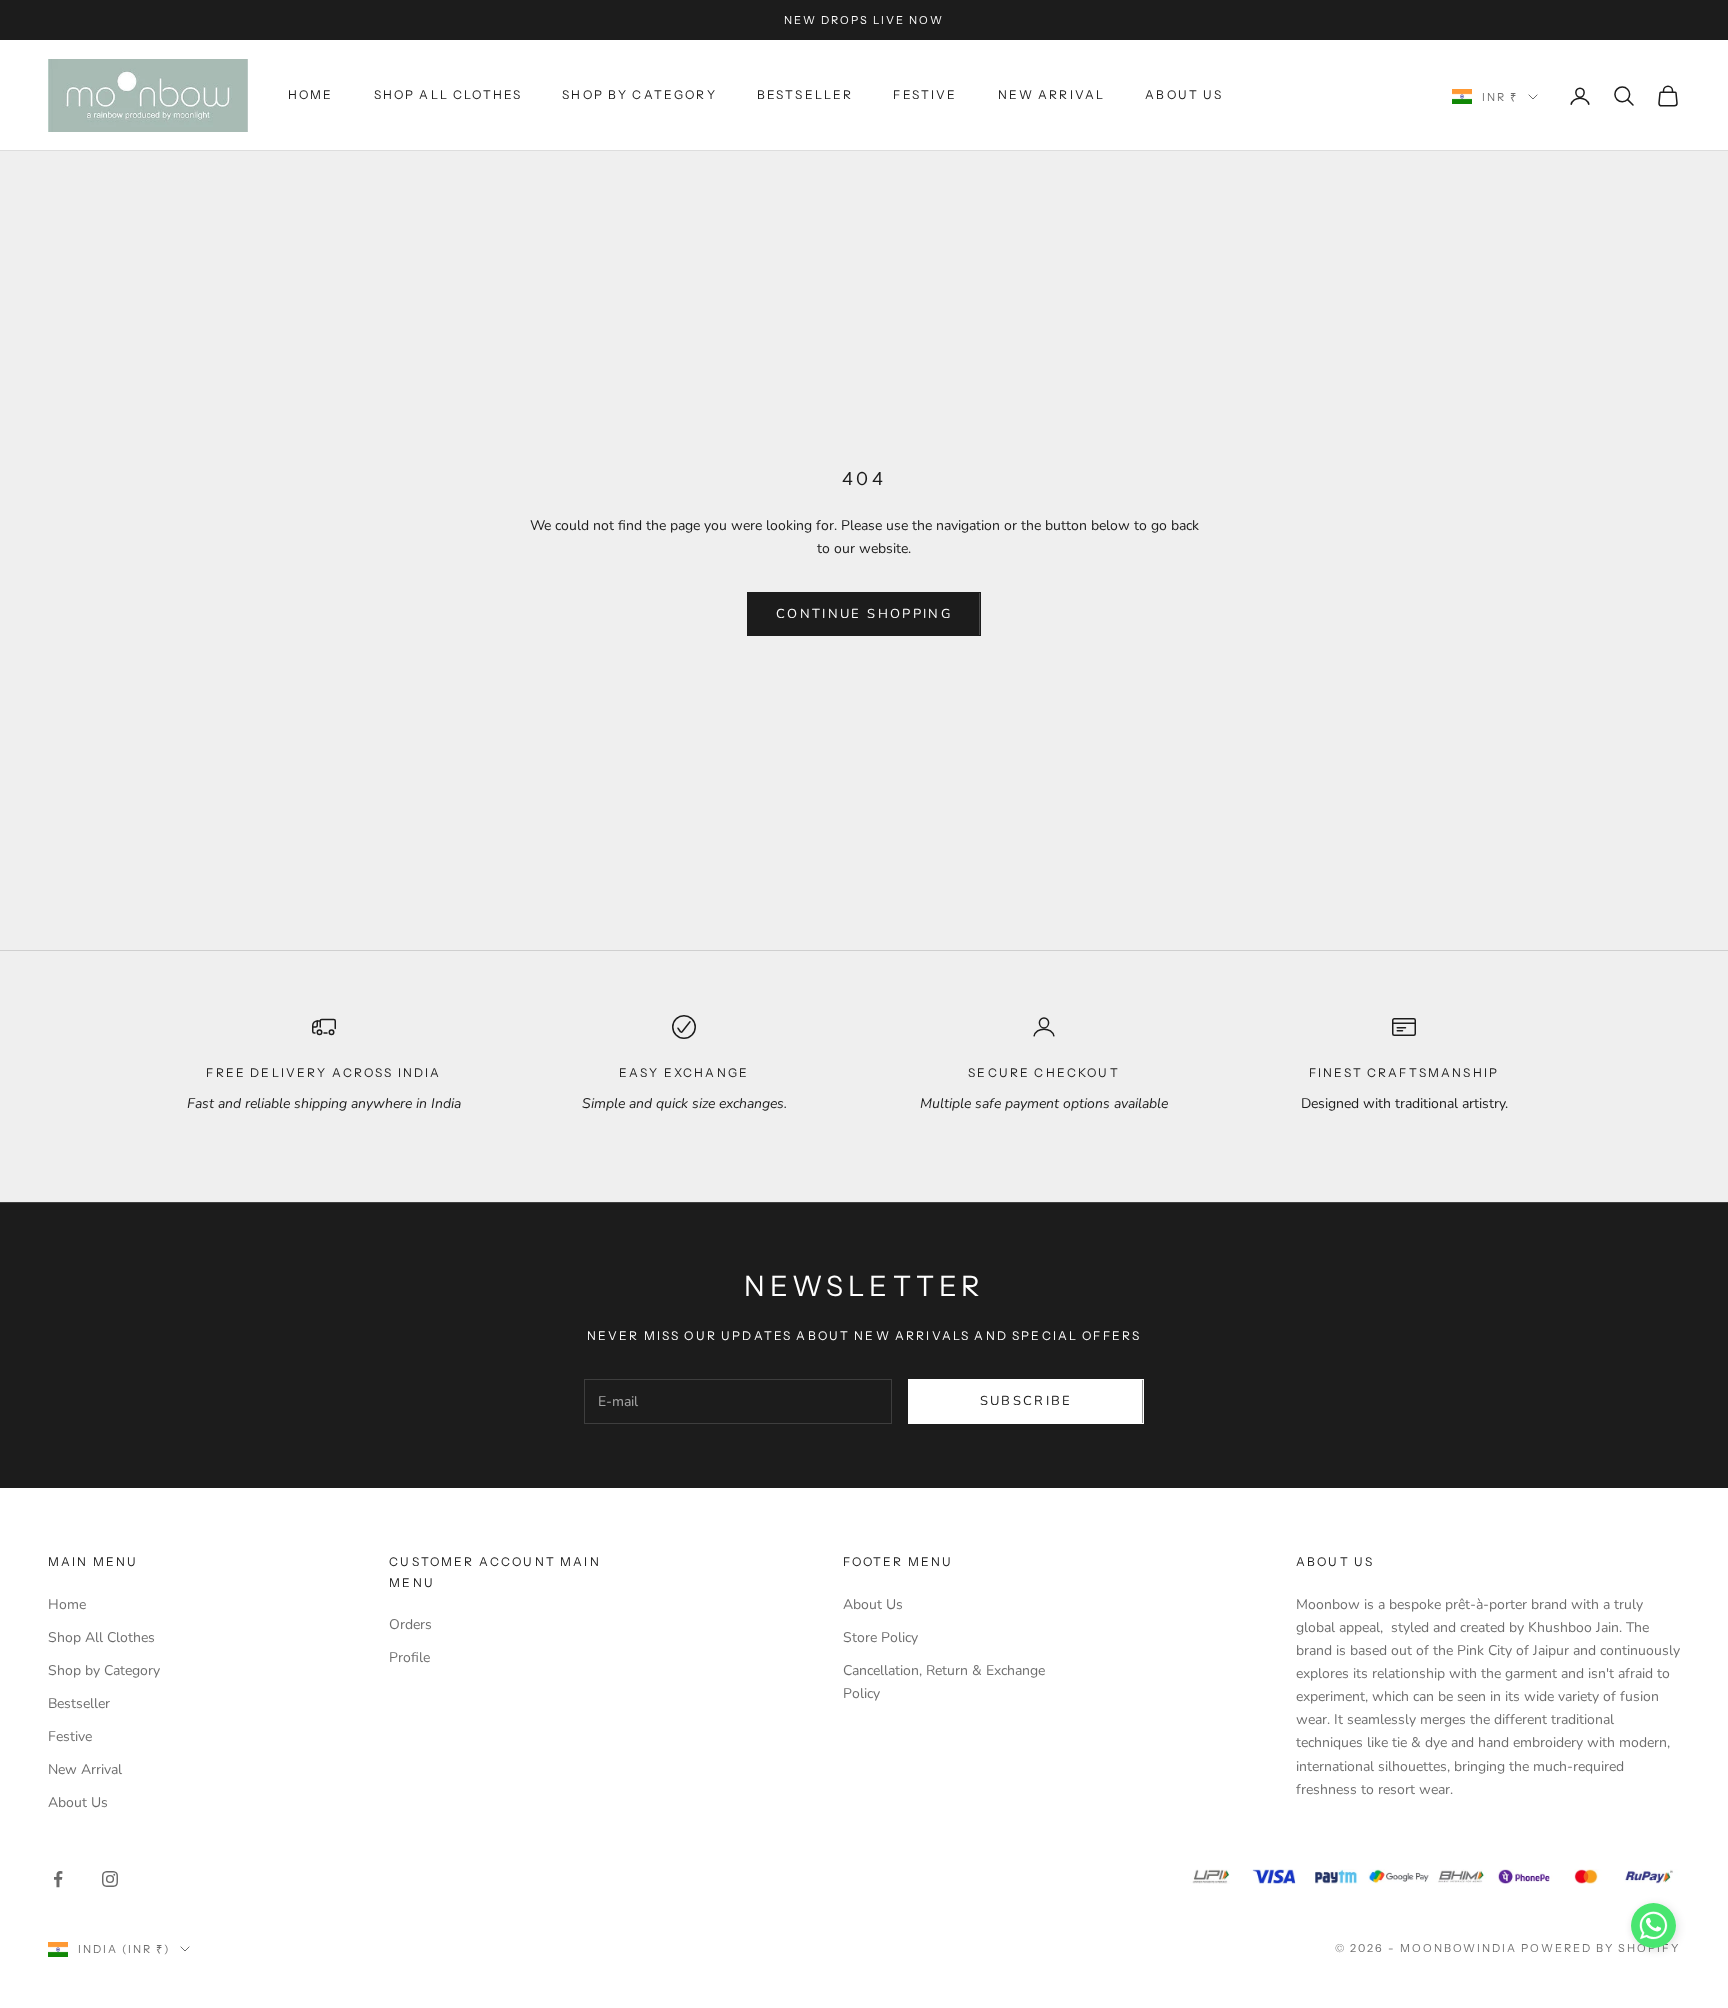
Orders (410, 1624)
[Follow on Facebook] (58, 1879)
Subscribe (1026, 1401)
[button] (1653, 1925)
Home (311, 94)
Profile (409, 1657)
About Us (1184, 94)
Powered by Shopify (1600, 1948)
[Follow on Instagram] (110, 1879)
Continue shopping (864, 614)
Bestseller (805, 94)
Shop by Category (639, 94)
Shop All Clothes (448, 94)
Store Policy (880, 1637)
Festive (925, 94)
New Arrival (1052, 94)
